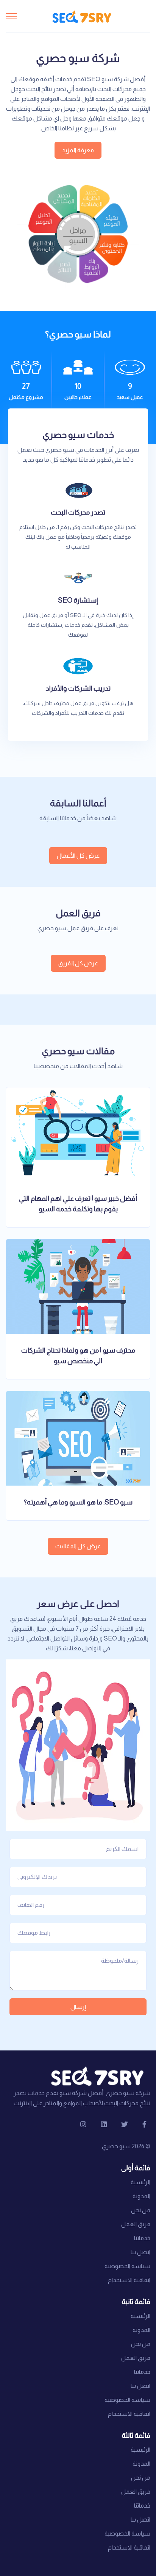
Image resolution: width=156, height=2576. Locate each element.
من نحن (141, 2210)
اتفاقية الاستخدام (129, 2280)
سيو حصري (116, 2146)
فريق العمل (136, 2224)
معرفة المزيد (78, 150)
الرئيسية (140, 2182)
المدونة (141, 2196)
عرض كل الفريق (78, 963)
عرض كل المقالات (78, 1546)
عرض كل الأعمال (78, 856)
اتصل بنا (140, 2252)
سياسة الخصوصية (127, 2266)
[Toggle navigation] (11, 16)
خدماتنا (142, 2238)
